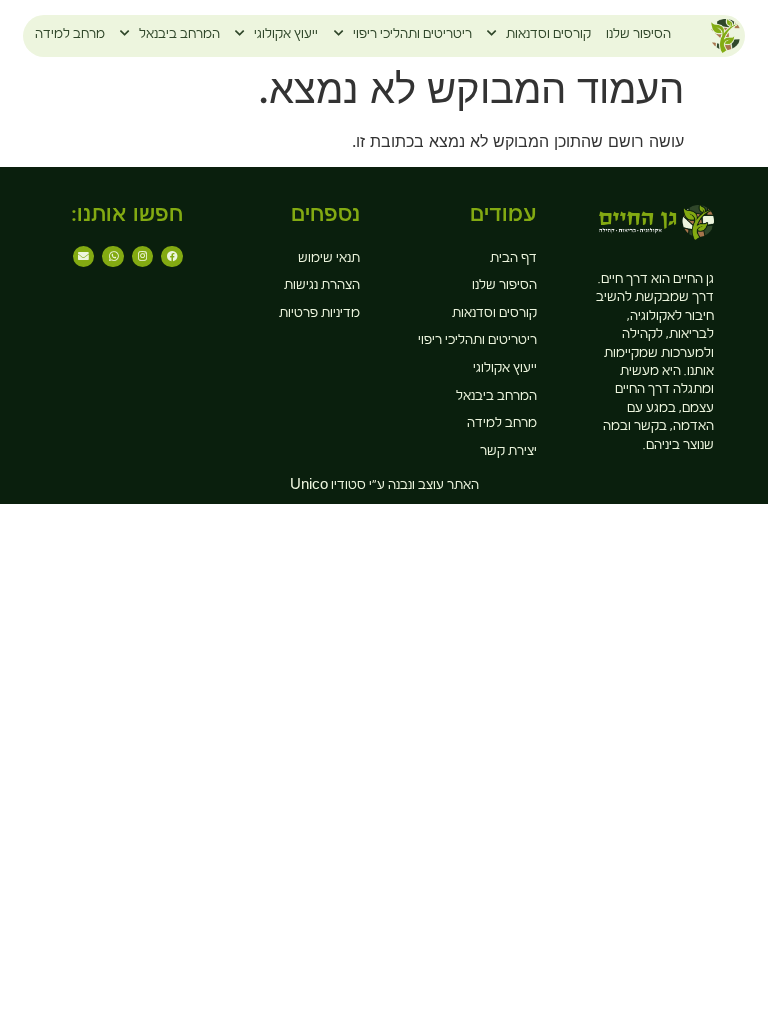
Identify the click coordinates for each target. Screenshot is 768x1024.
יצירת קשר (508, 453)
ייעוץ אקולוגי (286, 36)
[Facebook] (172, 257)
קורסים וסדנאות (548, 36)
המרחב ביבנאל (179, 36)
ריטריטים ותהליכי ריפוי (412, 36)
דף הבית (513, 260)
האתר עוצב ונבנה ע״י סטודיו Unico (384, 487)
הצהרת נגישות (322, 287)
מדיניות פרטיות (319, 315)
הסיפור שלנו (638, 36)
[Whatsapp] (113, 257)
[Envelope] (84, 257)
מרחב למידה (70, 36)
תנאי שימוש (329, 260)
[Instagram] (143, 257)
